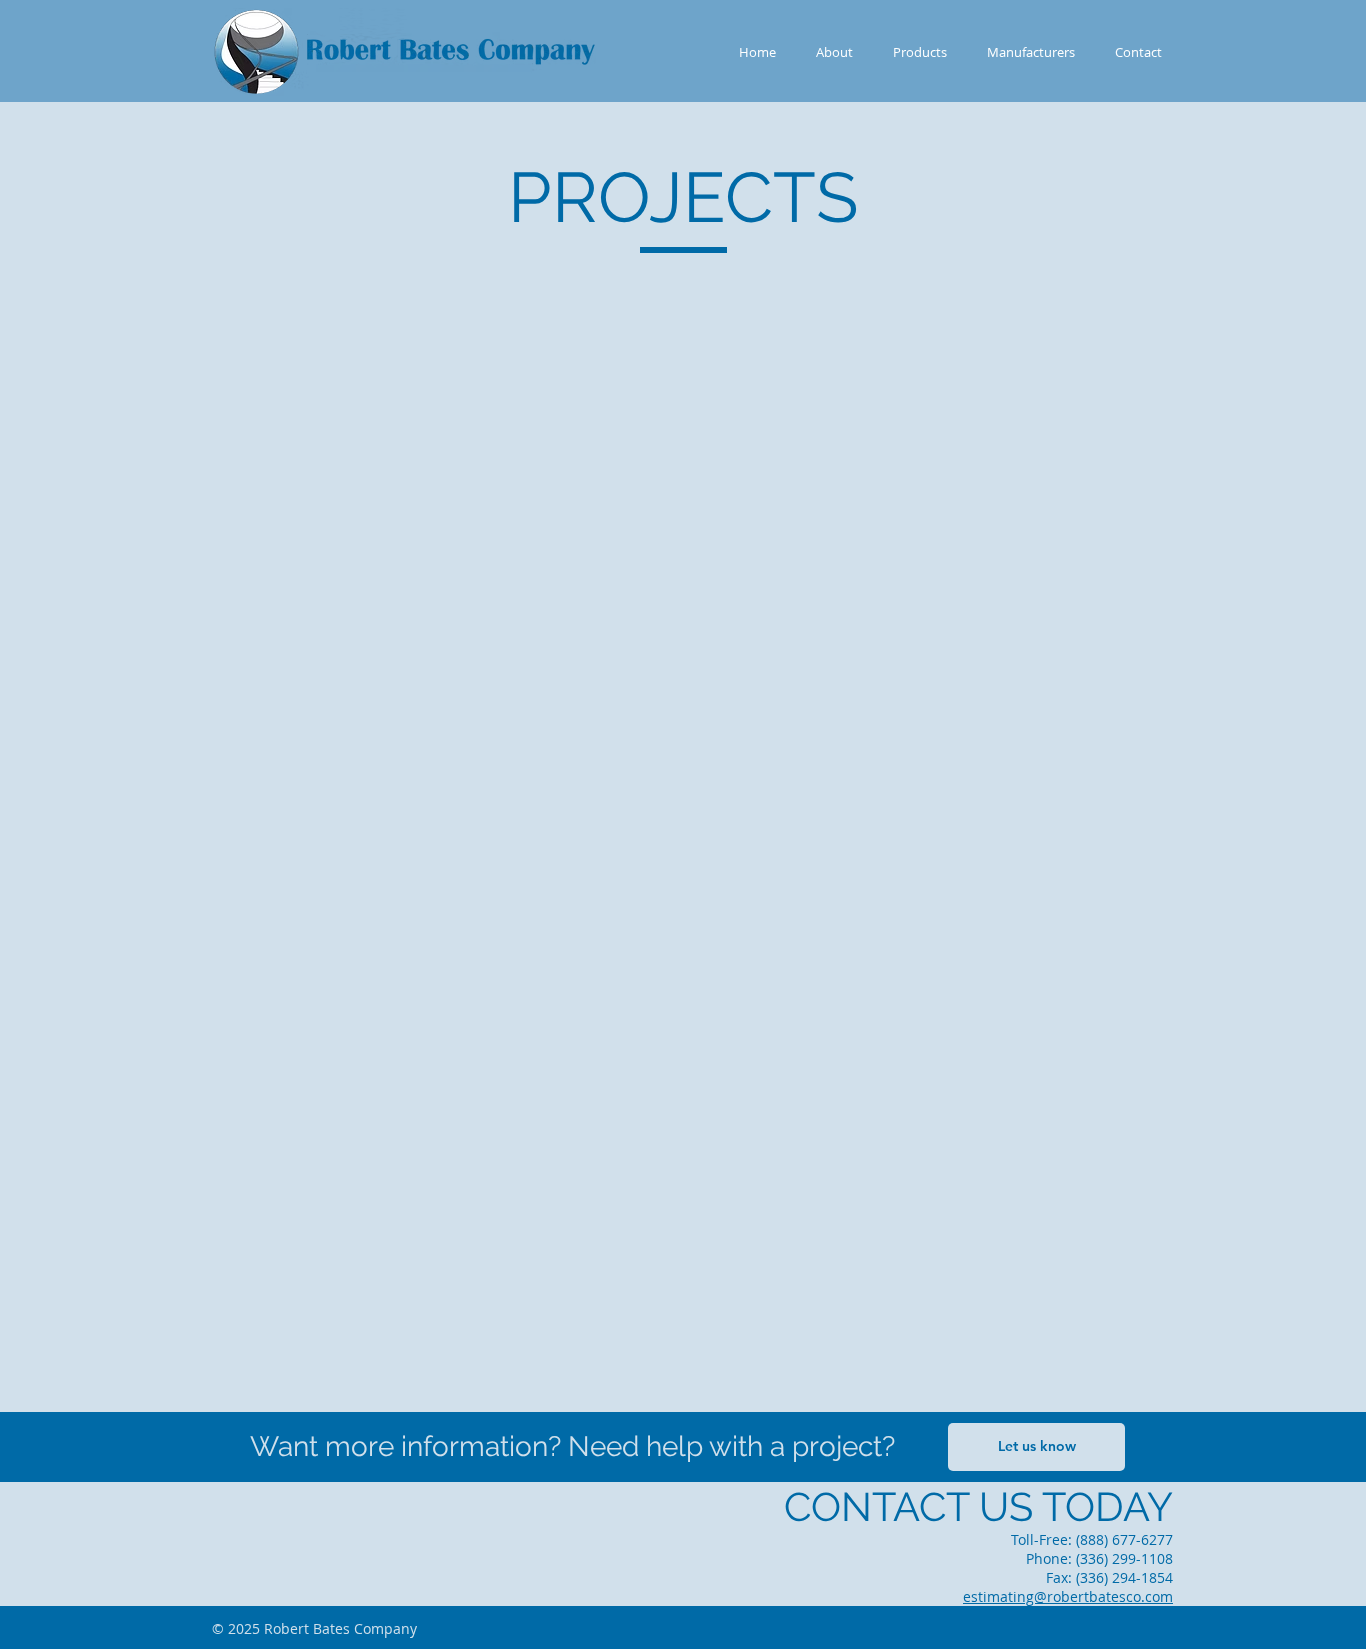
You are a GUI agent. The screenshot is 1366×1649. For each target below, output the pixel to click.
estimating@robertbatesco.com (1068, 1596)
